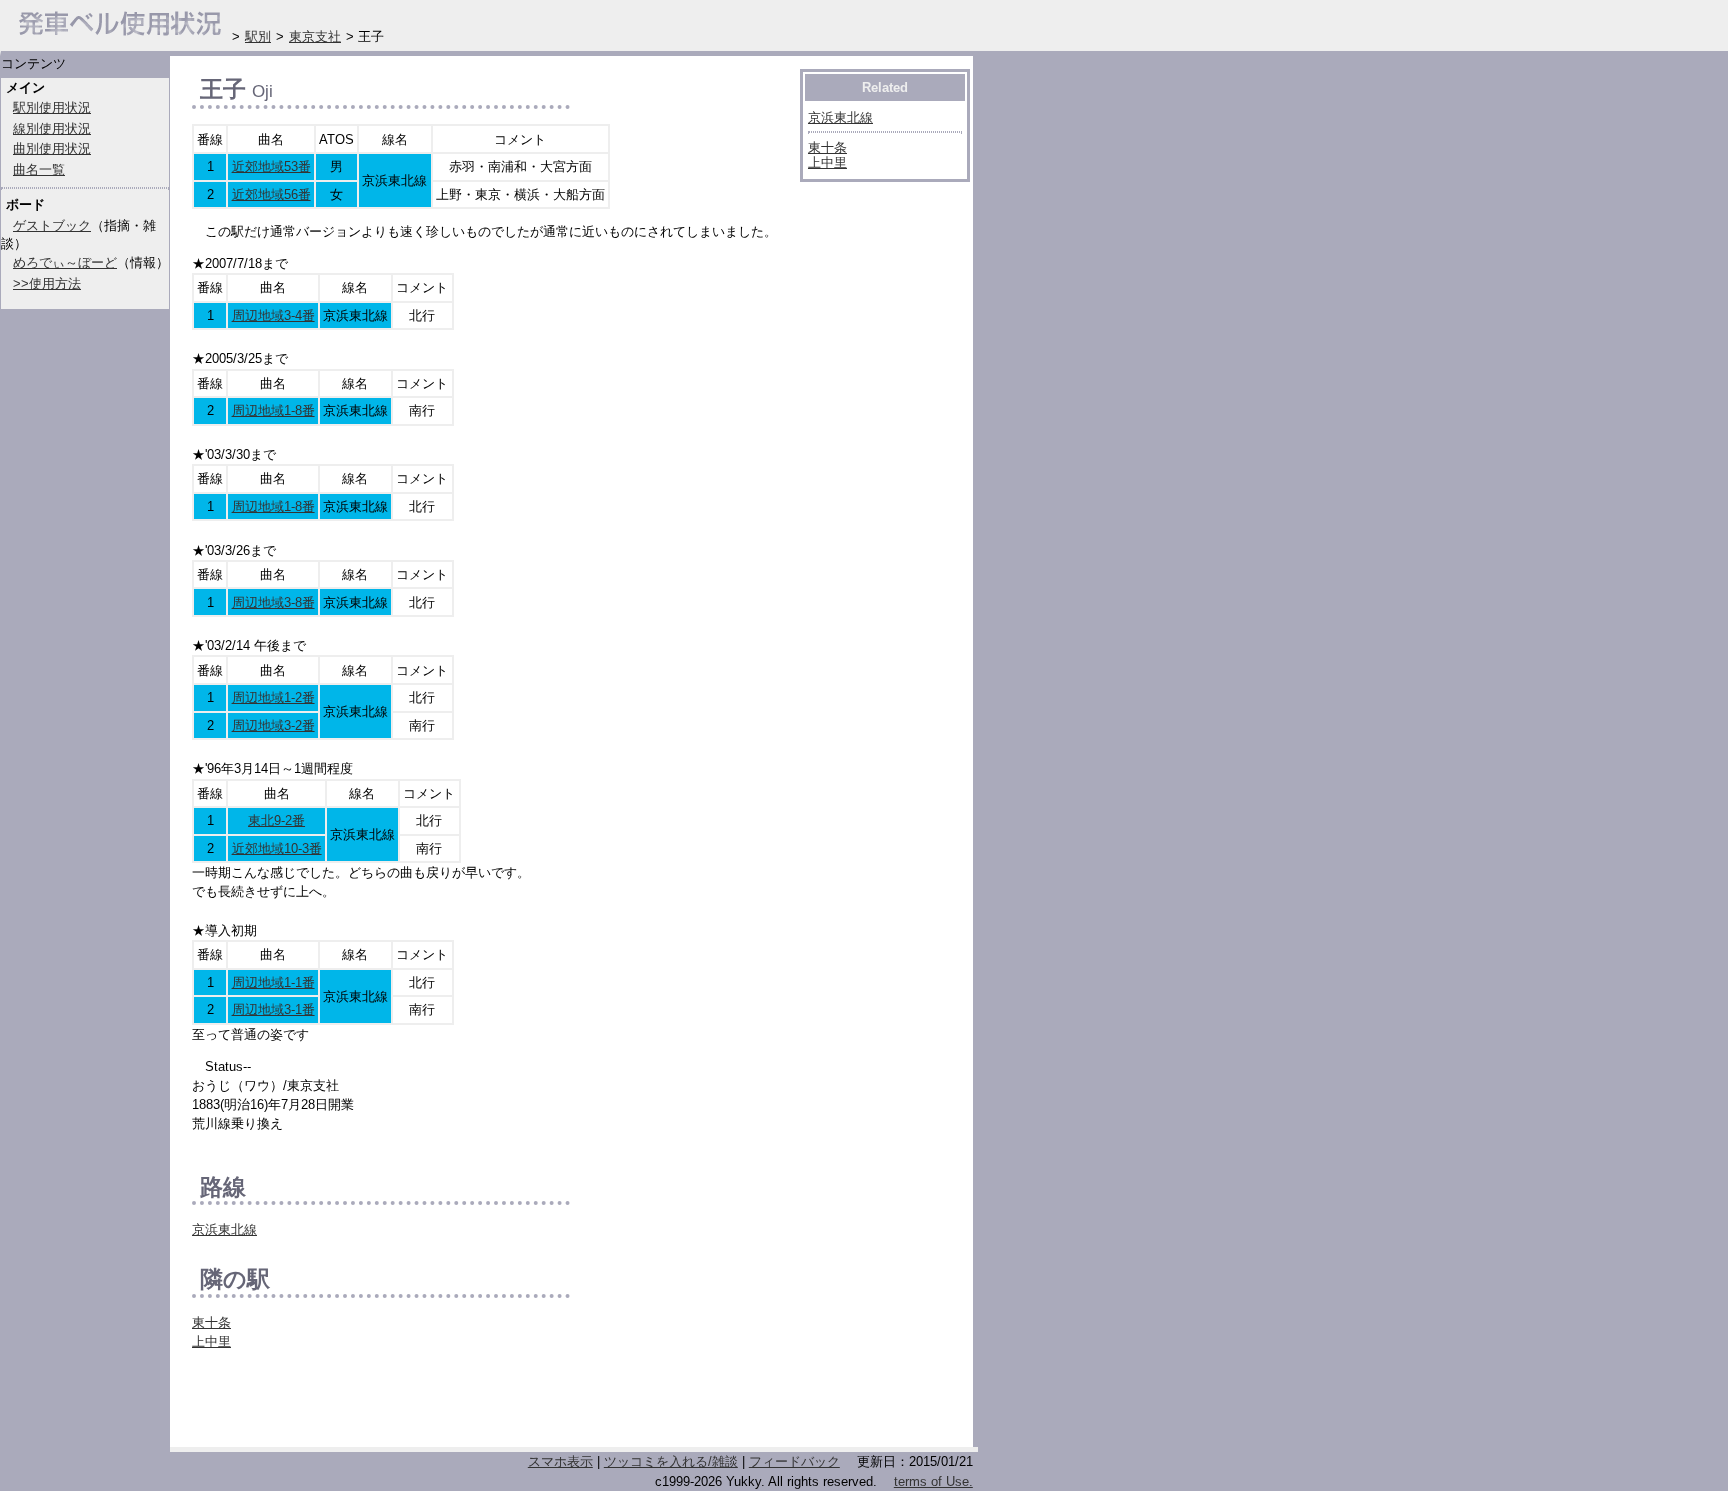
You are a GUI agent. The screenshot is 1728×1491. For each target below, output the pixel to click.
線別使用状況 (52, 128)
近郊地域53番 (271, 166)
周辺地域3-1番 (273, 1009)
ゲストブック (52, 225)
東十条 (211, 1322)
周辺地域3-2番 (273, 725)
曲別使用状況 (52, 148)
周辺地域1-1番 (273, 982)
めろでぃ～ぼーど (65, 262)
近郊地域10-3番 (277, 848)
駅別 (258, 36)
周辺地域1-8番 (273, 410)
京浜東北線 (224, 1229)
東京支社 (315, 36)
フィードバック (794, 1461)
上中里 (211, 1341)
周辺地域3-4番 (273, 315)
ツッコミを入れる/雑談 (671, 1461)
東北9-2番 (276, 820)
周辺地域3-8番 (273, 602)
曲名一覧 (39, 169)
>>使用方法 (47, 283)
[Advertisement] (426, 1404)
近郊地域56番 (271, 194)
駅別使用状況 (52, 107)
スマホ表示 (560, 1461)
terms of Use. (933, 1481)
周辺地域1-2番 (273, 697)
